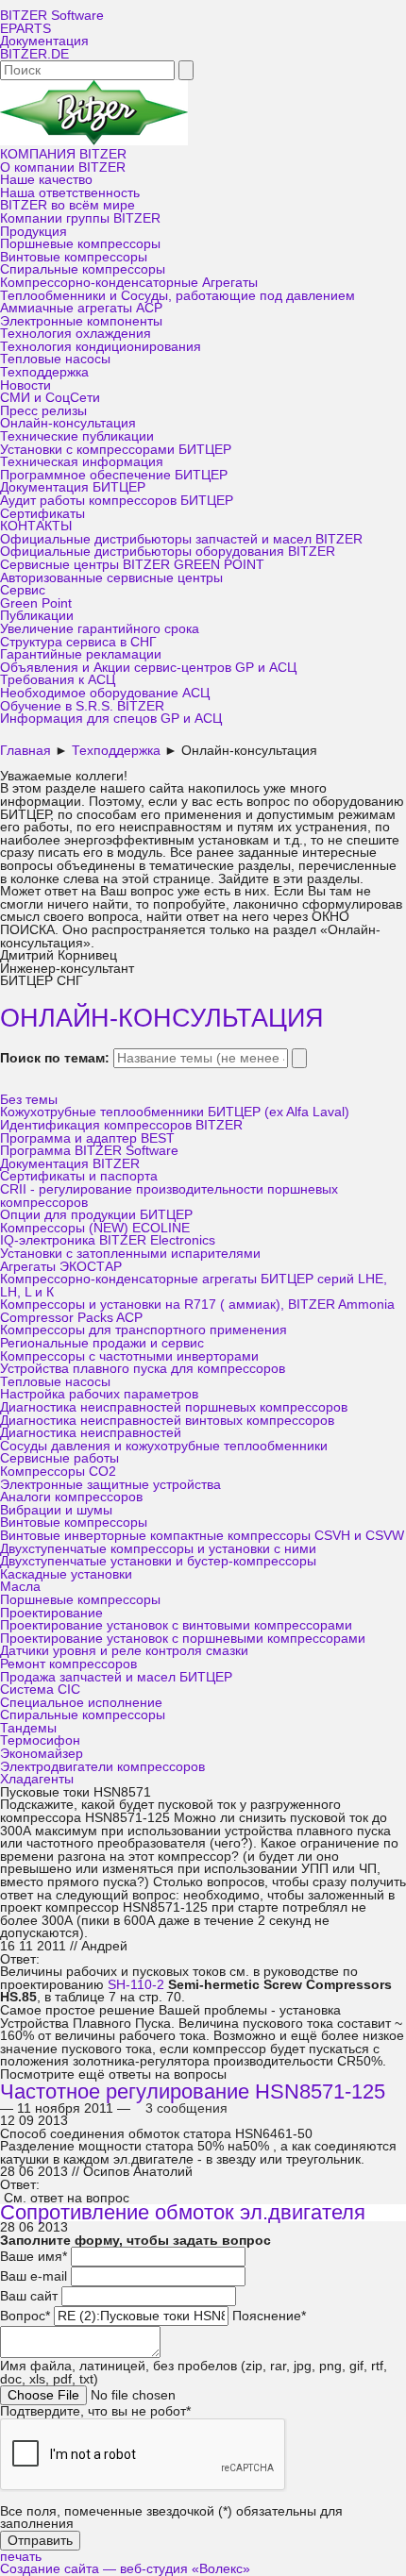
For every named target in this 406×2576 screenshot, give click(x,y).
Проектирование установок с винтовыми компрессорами (176, 1625)
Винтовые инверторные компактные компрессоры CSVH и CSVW (202, 1536)
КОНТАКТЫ (36, 526)
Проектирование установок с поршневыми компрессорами (183, 1639)
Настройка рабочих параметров (99, 1394)
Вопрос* (25, 2316)
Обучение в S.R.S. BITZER (82, 706)
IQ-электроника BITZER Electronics (108, 1240)
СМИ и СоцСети (50, 398)
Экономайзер (42, 1754)
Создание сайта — (125, 2569)
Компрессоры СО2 (58, 1472)
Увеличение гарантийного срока (100, 629)
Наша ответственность (70, 193)
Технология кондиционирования (101, 347)
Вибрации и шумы (56, 1510)
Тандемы (28, 1728)
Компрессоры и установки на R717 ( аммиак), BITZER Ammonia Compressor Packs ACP (197, 1311)
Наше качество (46, 180)
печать (21, 2557)
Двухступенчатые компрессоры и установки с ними (158, 1549)
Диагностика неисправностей (91, 1433)
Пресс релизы (43, 411)
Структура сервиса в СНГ (78, 642)
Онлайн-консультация (68, 423)
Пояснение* (269, 2316)
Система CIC (40, 1689)
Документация (44, 41)
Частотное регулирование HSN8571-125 (193, 2091)
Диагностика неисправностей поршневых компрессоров (174, 1407)
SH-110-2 (136, 1985)
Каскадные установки (66, 1574)
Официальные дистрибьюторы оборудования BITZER (168, 552)
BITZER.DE (34, 54)
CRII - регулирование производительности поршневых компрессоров (169, 1196)
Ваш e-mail (34, 2276)
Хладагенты (37, 1779)
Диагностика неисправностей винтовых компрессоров (167, 1421)
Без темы (29, 1100)
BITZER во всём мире (68, 205)
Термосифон (40, 1740)
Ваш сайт (29, 2296)
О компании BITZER (63, 167)
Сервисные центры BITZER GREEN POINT (132, 565)
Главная (25, 751)
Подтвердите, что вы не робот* (95, 2411)
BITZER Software (52, 16)
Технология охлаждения (76, 334)
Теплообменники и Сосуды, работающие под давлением (178, 296)
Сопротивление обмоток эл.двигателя (183, 2212)
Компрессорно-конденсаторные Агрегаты (129, 283)
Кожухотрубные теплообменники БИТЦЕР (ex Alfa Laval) (175, 1112)
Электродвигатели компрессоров (102, 1767)
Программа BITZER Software (89, 1151)
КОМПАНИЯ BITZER (63, 154)
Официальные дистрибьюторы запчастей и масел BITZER (181, 539)
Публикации (37, 616)
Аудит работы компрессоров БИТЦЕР (117, 501)
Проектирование (51, 1613)
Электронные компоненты (81, 321)
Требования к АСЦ (58, 680)
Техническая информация (82, 462)
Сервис (23, 590)
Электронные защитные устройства (110, 1485)
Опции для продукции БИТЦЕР (96, 1215)
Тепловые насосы (55, 359)
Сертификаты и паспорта (79, 1176)
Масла (20, 1587)
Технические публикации (77, 436)
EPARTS (25, 29)
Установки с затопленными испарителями (130, 1254)
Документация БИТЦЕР (73, 487)
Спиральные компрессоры (83, 269)
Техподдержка (44, 372)
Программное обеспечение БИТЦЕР (114, 475)
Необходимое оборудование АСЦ (105, 693)
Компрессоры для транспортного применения (144, 1330)
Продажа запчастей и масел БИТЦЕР (116, 1677)
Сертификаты (42, 514)
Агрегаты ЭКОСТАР (61, 1267)
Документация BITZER (70, 1164)
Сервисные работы (59, 1458)
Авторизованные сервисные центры (111, 578)
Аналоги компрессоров (71, 1497)
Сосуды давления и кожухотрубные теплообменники (164, 1446)
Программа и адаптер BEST (87, 1138)
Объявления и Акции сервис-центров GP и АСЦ (148, 668)
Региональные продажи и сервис (102, 1343)
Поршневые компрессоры (80, 244)
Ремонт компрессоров (68, 1664)
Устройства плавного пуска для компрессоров (143, 1369)
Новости (25, 385)
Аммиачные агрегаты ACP (81, 308)
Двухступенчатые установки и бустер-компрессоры (158, 1561)
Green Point (36, 603)
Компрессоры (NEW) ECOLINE (95, 1228)
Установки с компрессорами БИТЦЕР (116, 450)
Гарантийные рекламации (81, 654)
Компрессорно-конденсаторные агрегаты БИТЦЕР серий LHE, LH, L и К (194, 1286)
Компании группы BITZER (80, 218)
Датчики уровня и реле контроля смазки (124, 1651)
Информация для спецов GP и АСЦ (111, 719)
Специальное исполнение (81, 1703)
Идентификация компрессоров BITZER (121, 1125)
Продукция (34, 232)
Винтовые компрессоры (74, 257)
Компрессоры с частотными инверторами (129, 1356)
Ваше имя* (34, 2257)
